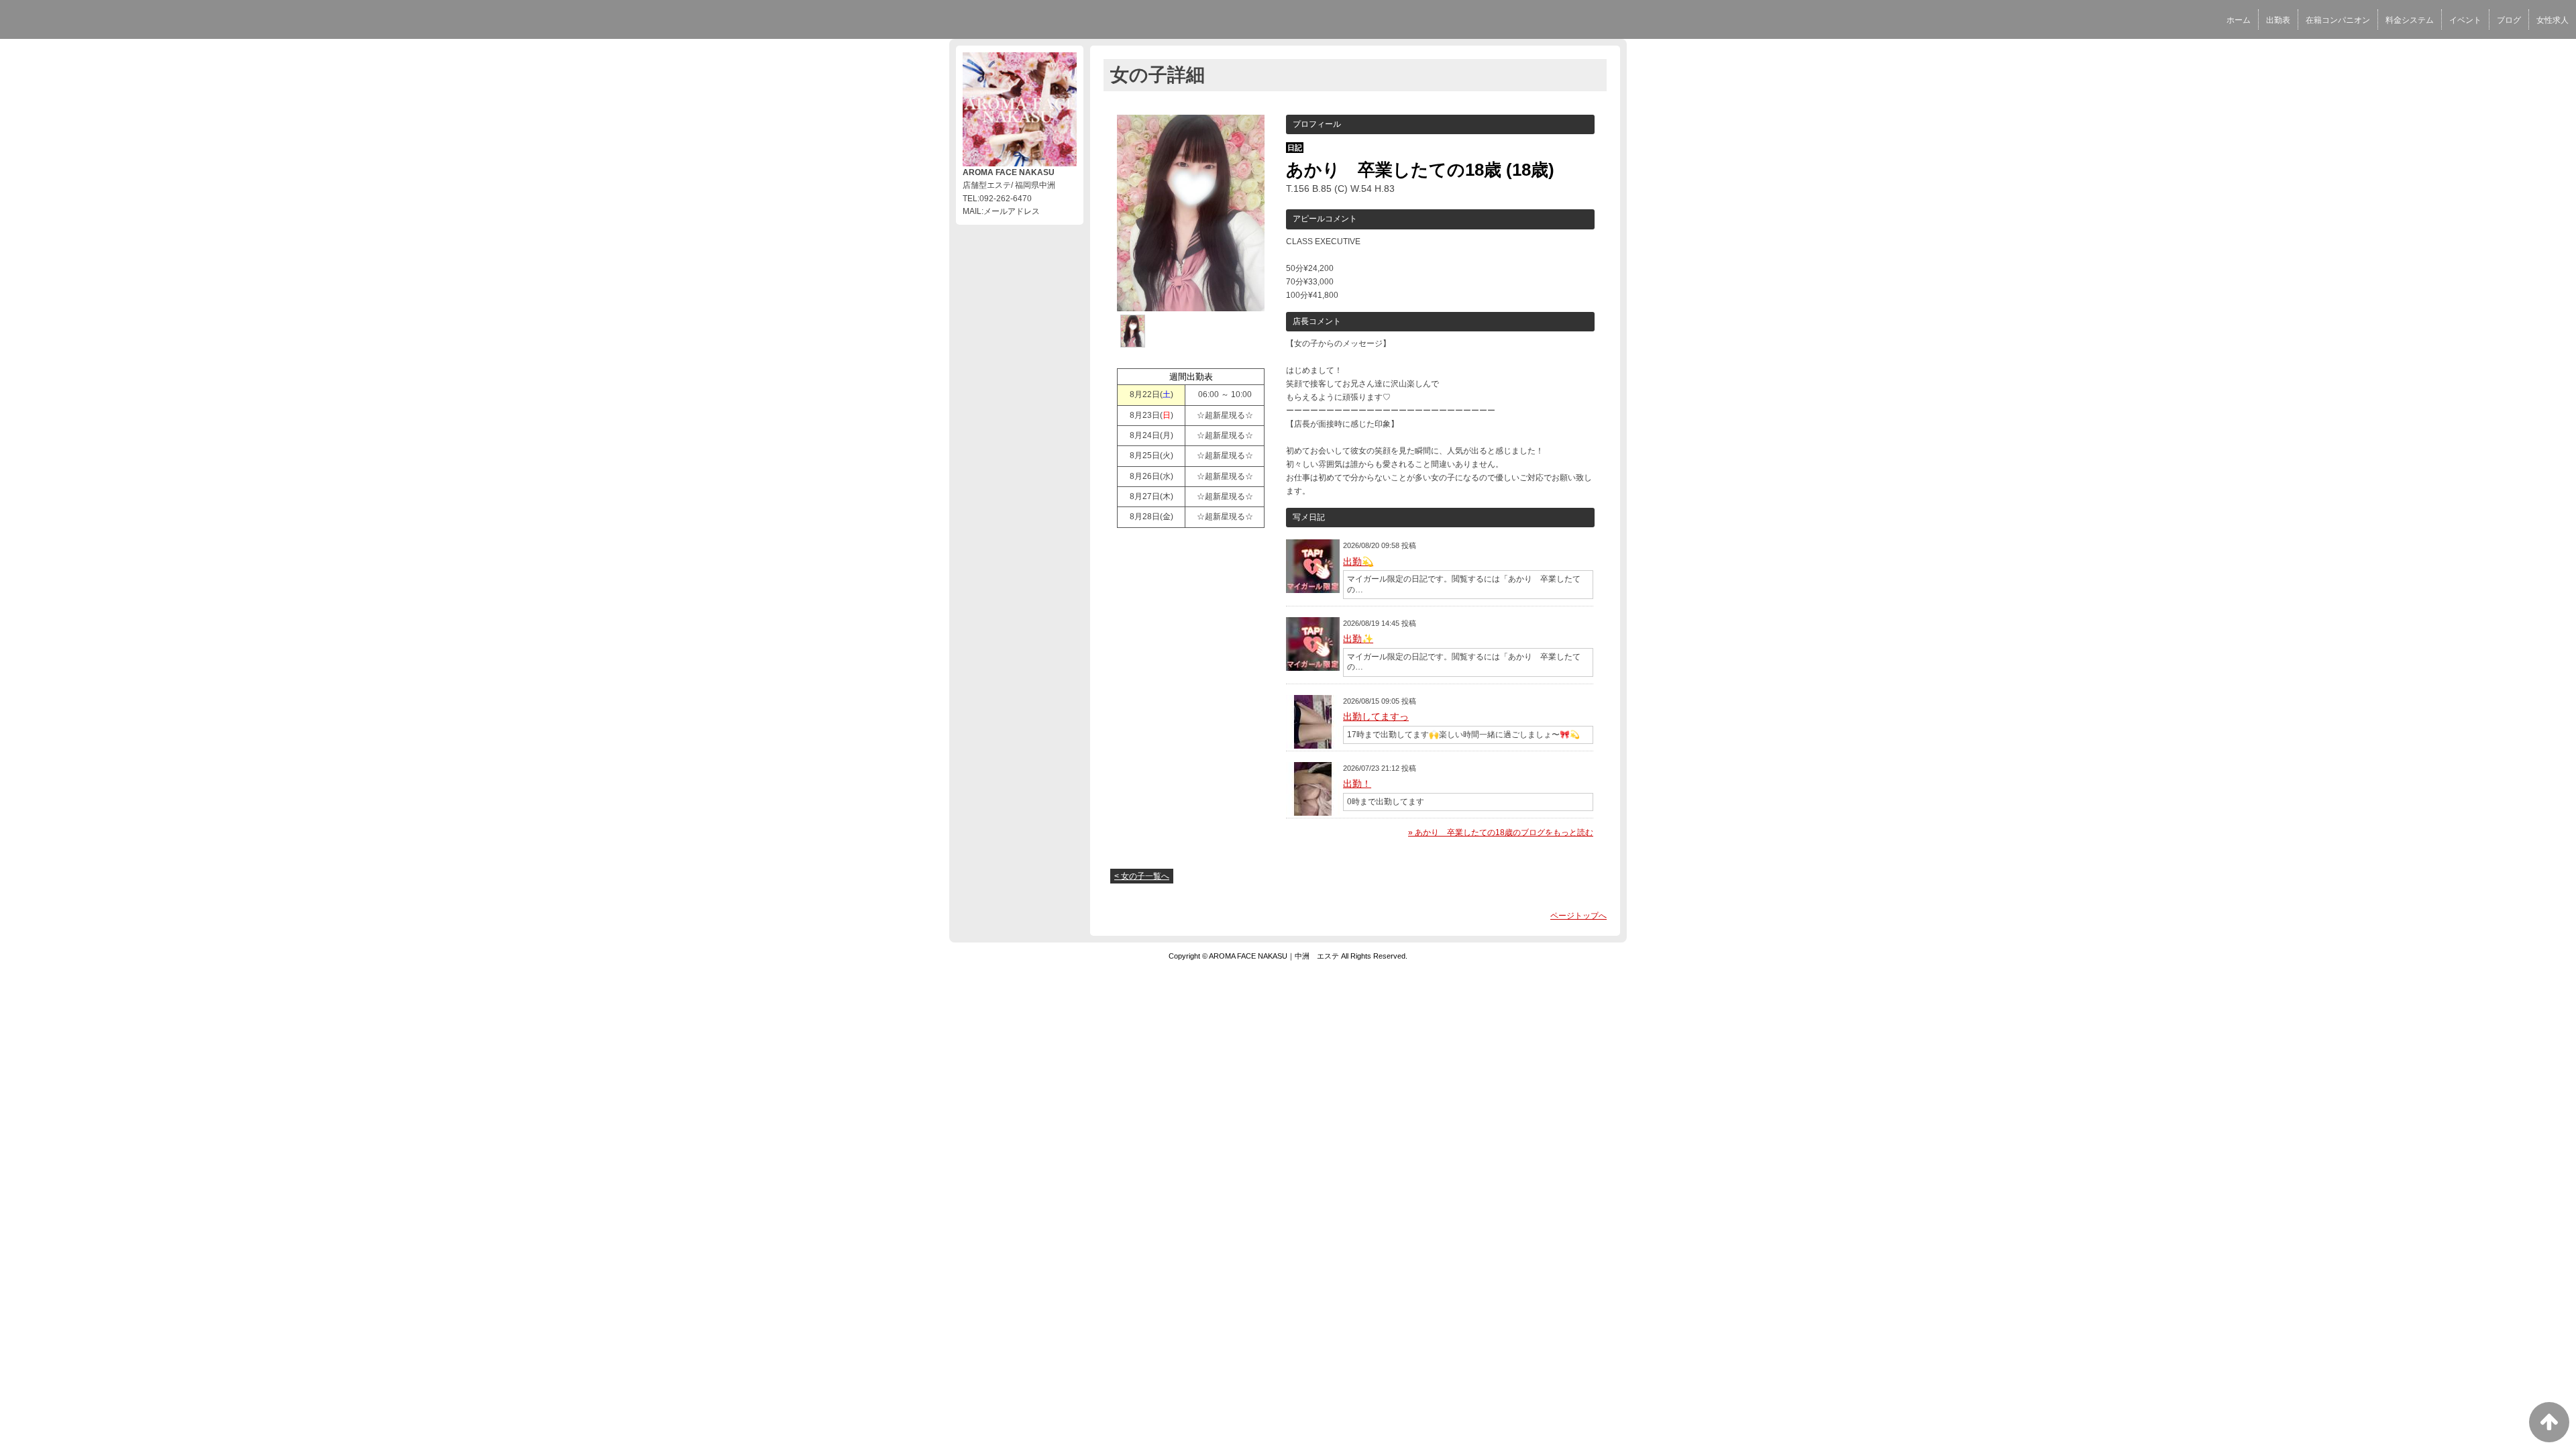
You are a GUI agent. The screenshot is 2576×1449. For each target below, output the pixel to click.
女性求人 (2553, 20)
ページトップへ (1578, 916)
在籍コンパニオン (2338, 20)
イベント (2465, 20)
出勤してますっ (1376, 716)
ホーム (2239, 20)
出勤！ (1357, 784)
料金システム (2410, 20)
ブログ (2509, 20)
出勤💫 (1358, 561)
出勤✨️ (1358, 639)
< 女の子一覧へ (1142, 876)
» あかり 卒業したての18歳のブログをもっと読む (1501, 833)
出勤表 (2278, 20)
